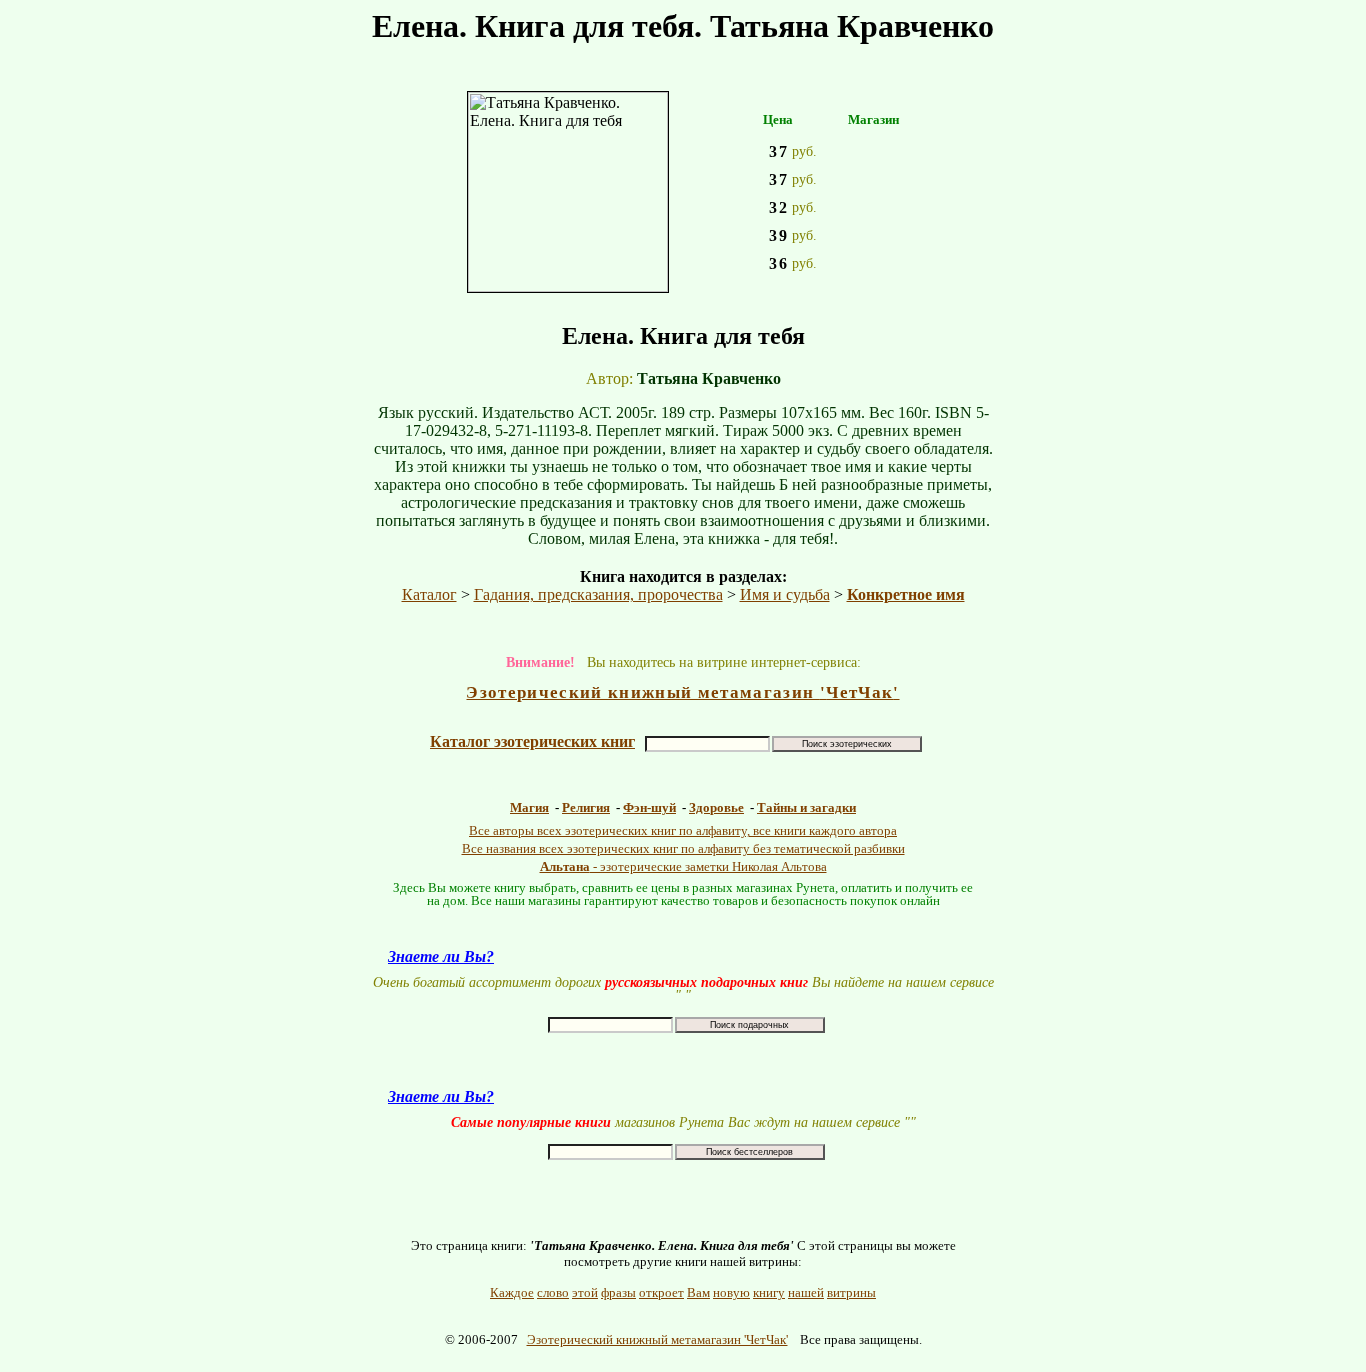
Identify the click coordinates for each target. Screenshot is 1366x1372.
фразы (618, 1292)
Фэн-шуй (649, 807)
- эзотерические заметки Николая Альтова (683, 866)
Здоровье (716, 807)
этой (585, 1292)
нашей (806, 1292)
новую (731, 1292)
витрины (851, 1292)
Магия (529, 807)
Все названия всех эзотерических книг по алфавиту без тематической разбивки (683, 848)
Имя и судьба (785, 594)
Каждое (512, 1292)
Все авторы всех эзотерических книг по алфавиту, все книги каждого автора (683, 830)
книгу (769, 1292)
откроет (661, 1292)
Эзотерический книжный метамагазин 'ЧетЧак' (657, 1339)
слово (553, 1292)
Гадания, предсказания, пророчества (598, 594)
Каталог (429, 594)
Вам (698, 1292)
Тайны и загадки (806, 807)
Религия (586, 807)
